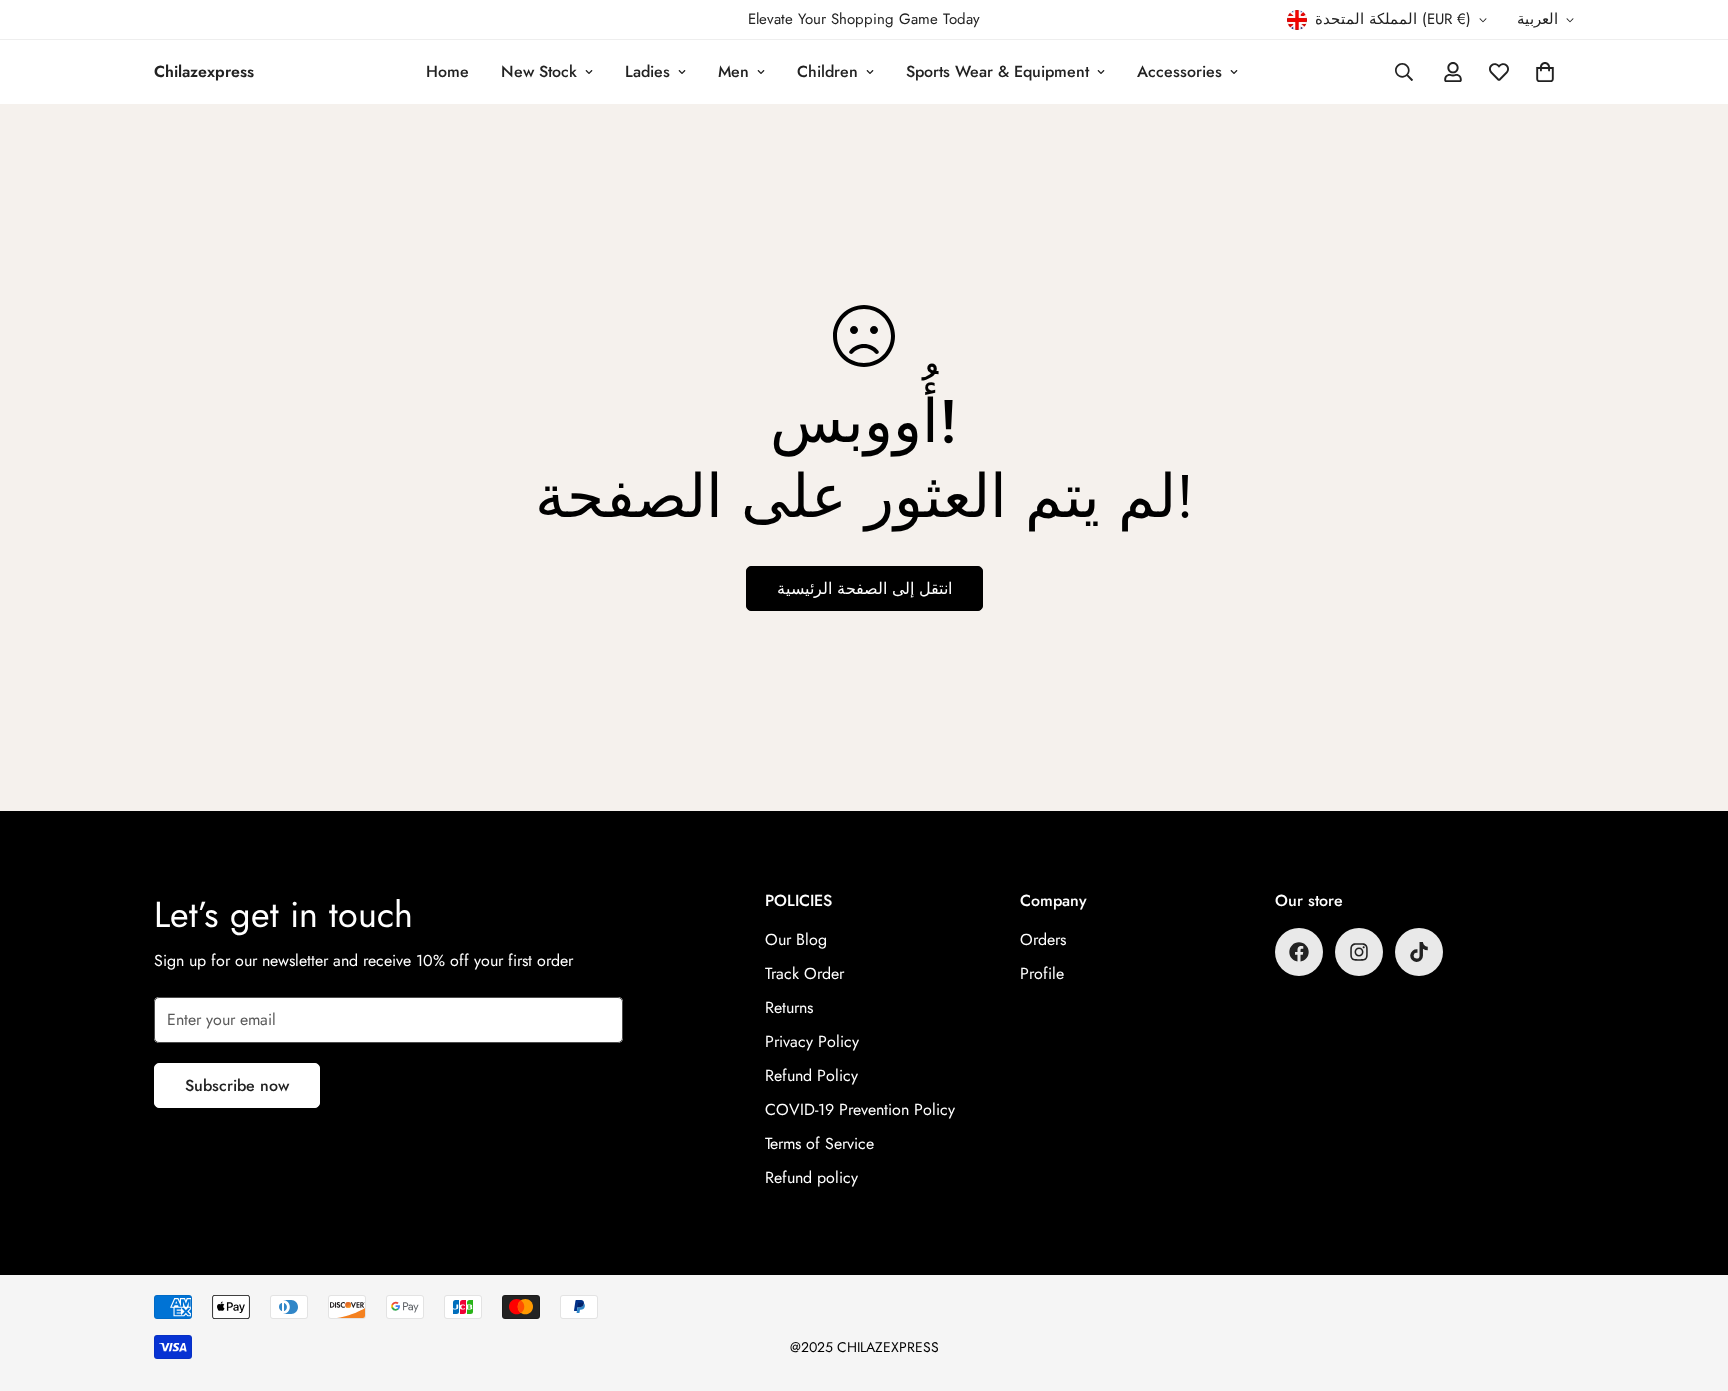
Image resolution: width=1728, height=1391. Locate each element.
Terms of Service (819, 1143)
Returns (789, 1007)
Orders (1043, 939)
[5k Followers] (1359, 952)
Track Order (804, 973)
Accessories (1179, 71)
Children (827, 71)
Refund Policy (811, 1075)
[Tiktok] (1419, 952)
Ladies (647, 71)
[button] (1545, 72)
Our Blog (796, 939)
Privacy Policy (812, 1041)
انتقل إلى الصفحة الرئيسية (864, 588)
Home (447, 71)
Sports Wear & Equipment (997, 71)
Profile (1042, 973)
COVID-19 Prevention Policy (860, 1109)
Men (733, 71)
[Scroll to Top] (1689, 1282)
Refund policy (811, 1177)
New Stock (539, 71)
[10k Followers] (1299, 952)
